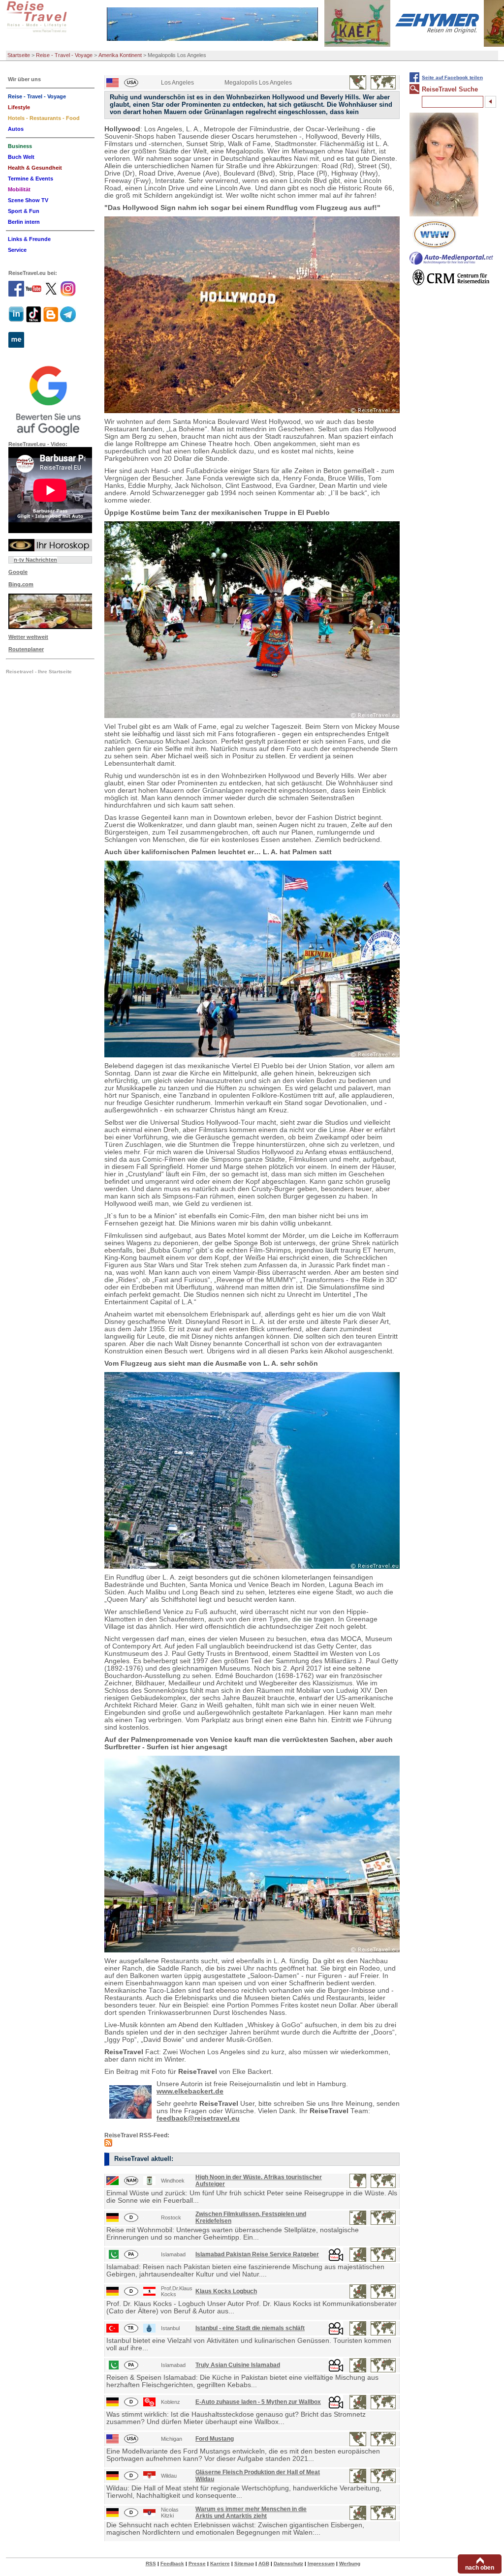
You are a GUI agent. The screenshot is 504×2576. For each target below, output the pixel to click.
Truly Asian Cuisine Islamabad (238, 2365)
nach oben (480, 2568)
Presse (197, 2563)
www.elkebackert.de (190, 2091)
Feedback (172, 2563)
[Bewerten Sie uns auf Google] (50, 399)
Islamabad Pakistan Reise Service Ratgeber (257, 2254)
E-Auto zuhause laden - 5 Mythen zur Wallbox (258, 2402)
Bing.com (21, 584)
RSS (151, 2563)
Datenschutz (288, 2563)
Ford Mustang (215, 2439)
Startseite (19, 55)
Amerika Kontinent (120, 55)
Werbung (350, 2563)
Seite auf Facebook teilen (452, 77)
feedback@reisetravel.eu (198, 2118)
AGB (264, 2563)
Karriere (220, 2563)
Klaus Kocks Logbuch (226, 2291)
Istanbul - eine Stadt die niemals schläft (250, 2328)
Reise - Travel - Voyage (64, 55)
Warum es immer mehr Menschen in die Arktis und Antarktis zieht (251, 2513)
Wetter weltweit (28, 637)
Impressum (321, 2563)
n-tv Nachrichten (35, 560)
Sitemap (244, 2563)
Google (18, 572)
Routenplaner (26, 649)
